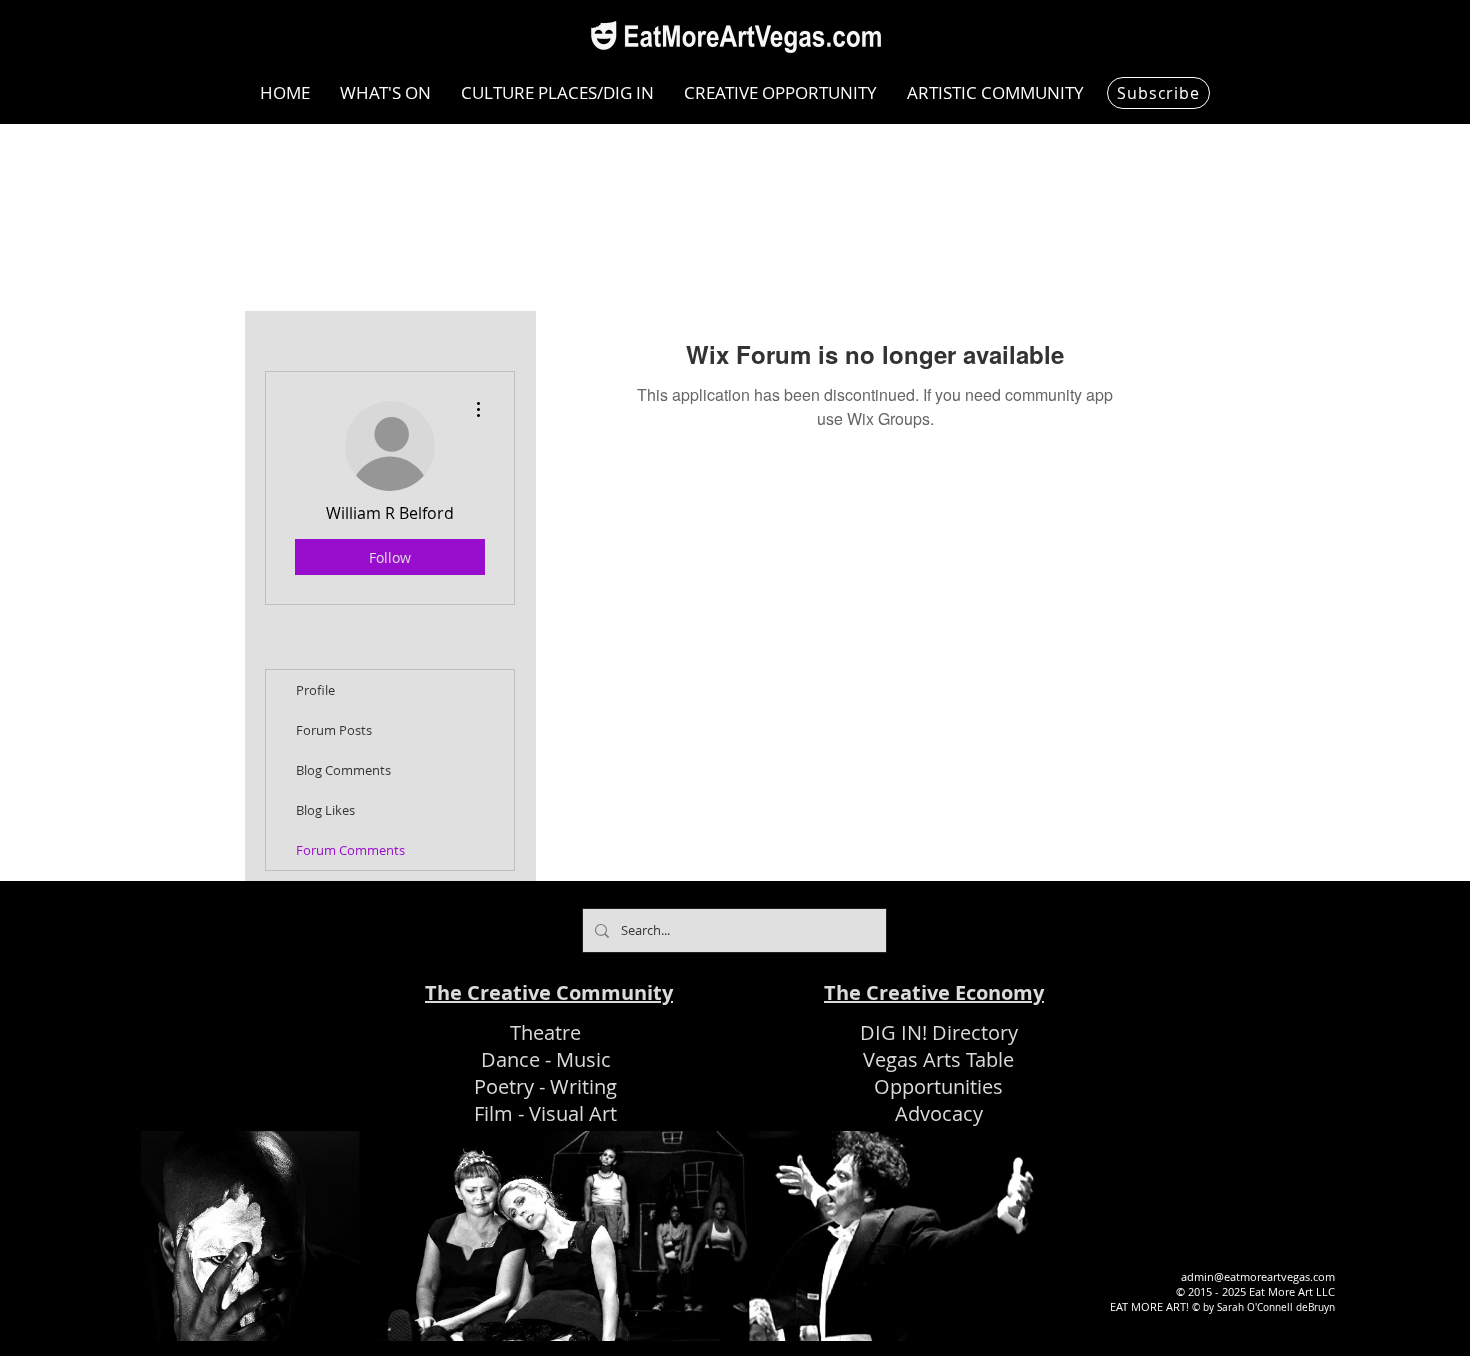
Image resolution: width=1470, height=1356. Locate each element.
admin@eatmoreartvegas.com (1258, 1276)
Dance (510, 1059)
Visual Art (573, 1113)
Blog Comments (343, 770)
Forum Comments (350, 850)
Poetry (504, 1086)
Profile (315, 690)
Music (583, 1059)
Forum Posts (334, 730)
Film (493, 1113)
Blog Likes (325, 810)
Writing (583, 1086)
